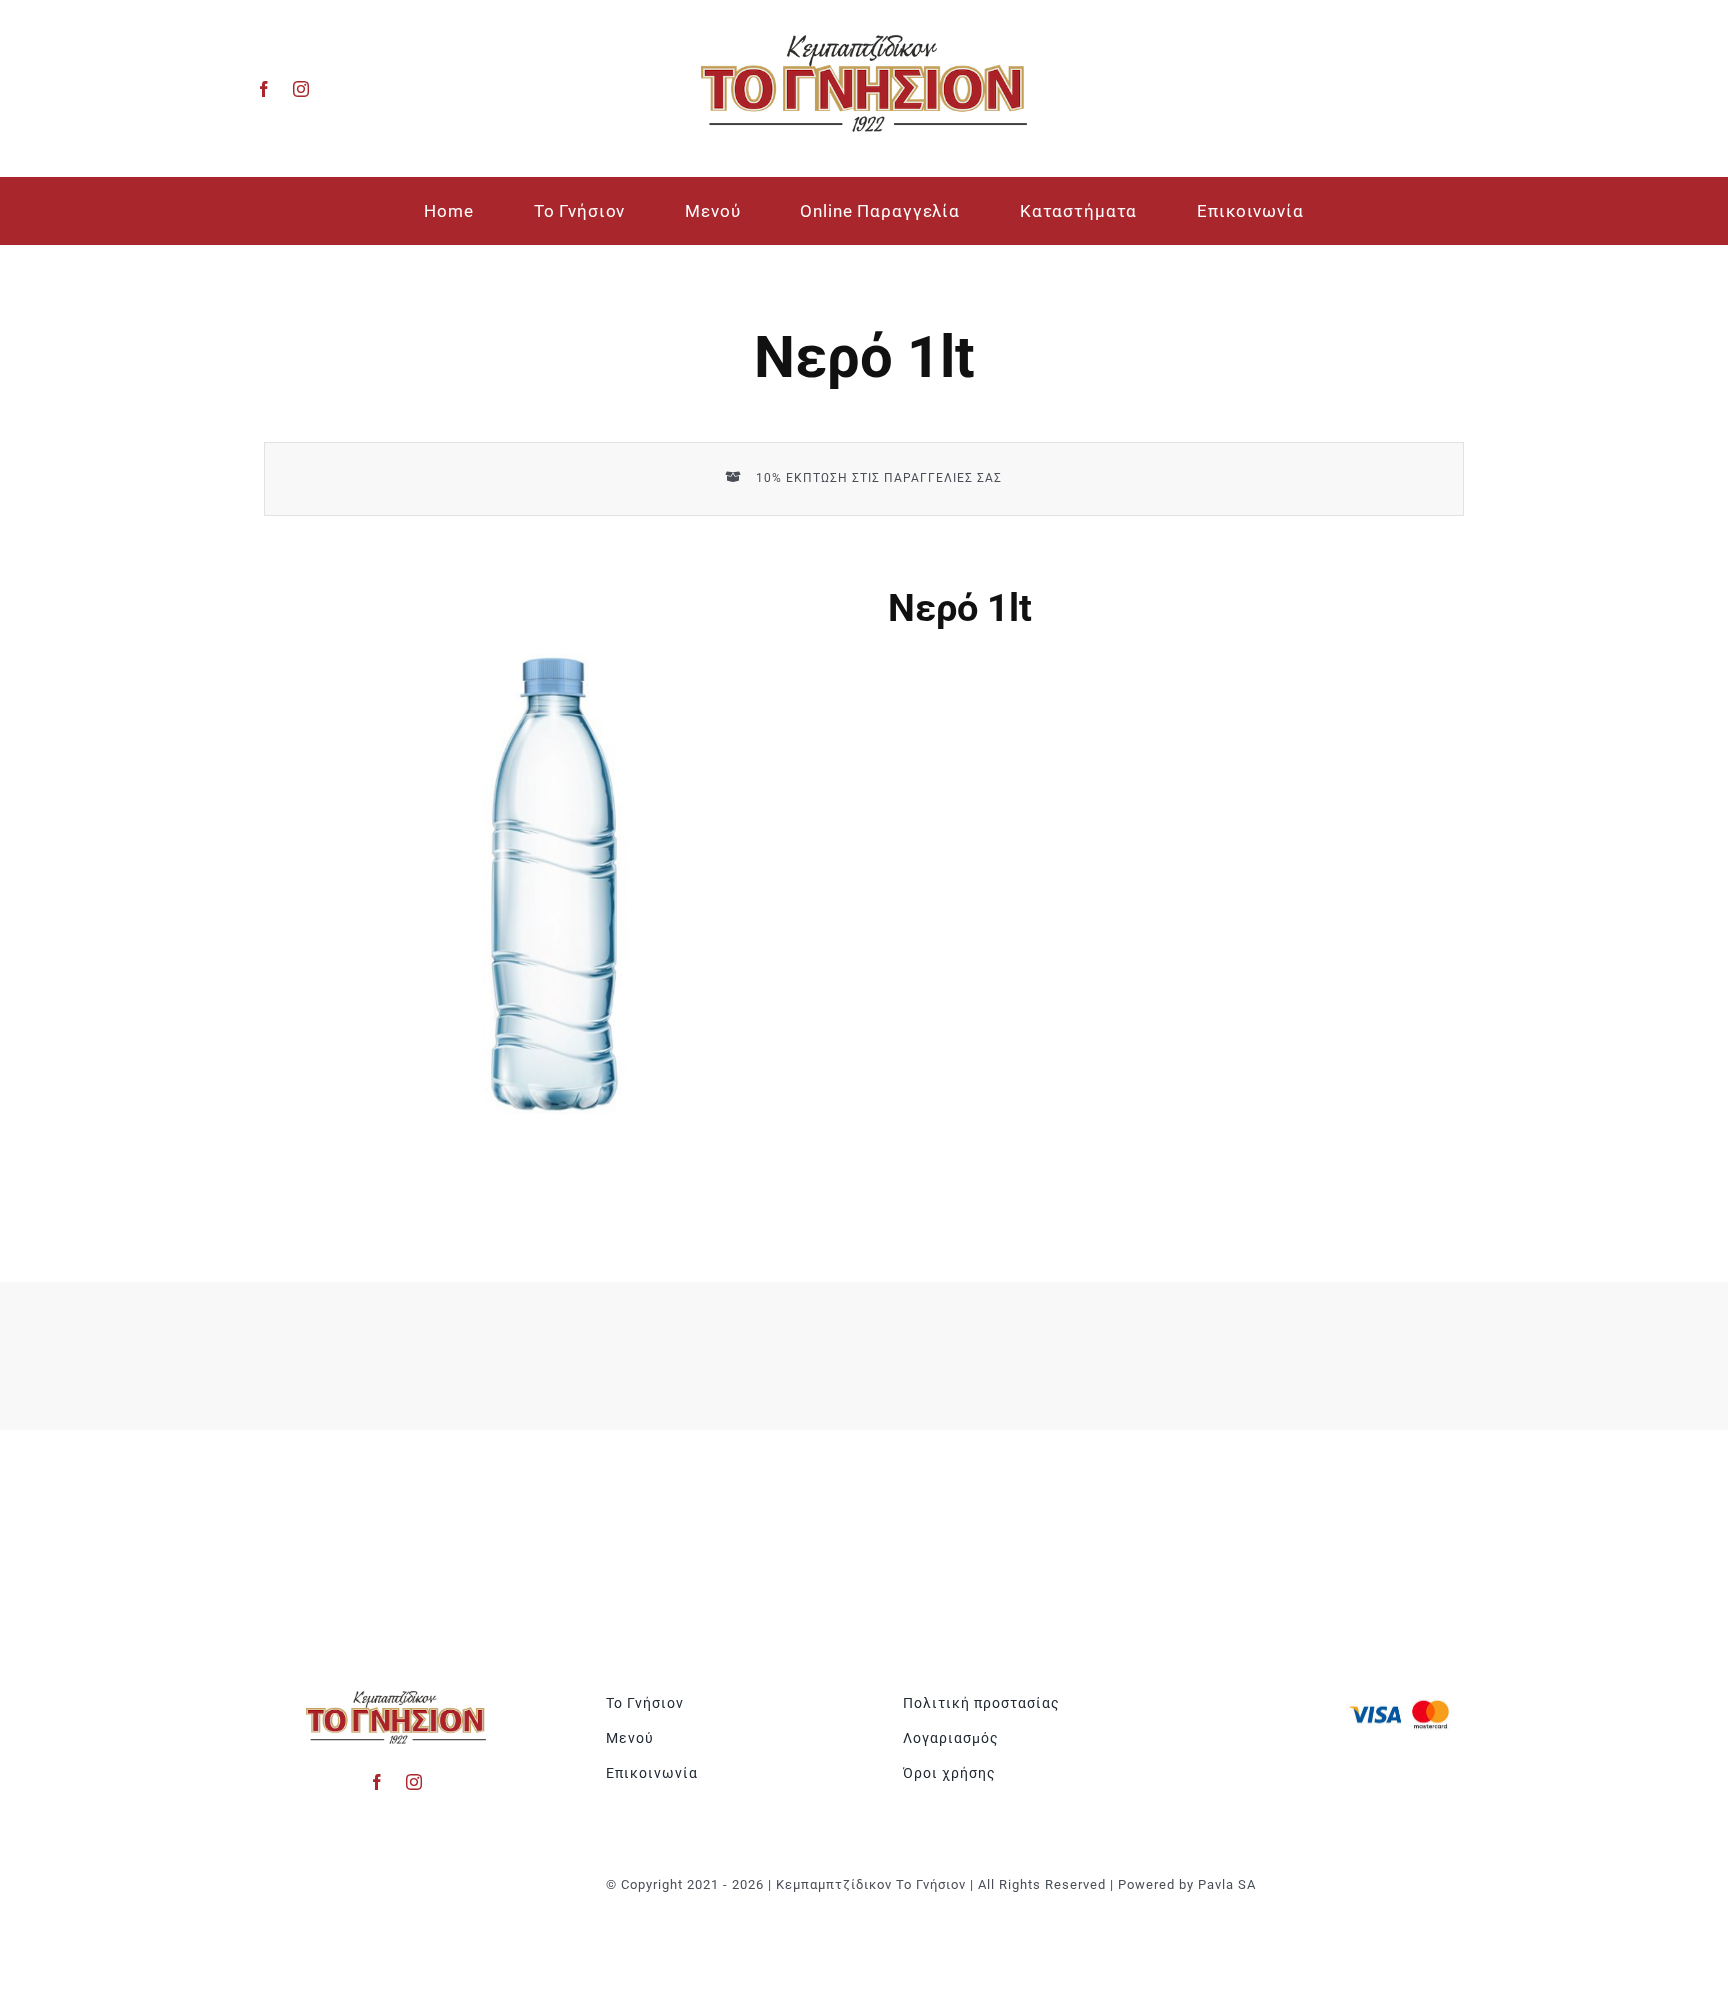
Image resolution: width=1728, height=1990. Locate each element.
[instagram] (301, 89)
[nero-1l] (552, 884)
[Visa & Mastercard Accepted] (1399, 1698)
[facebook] (264, 89)
